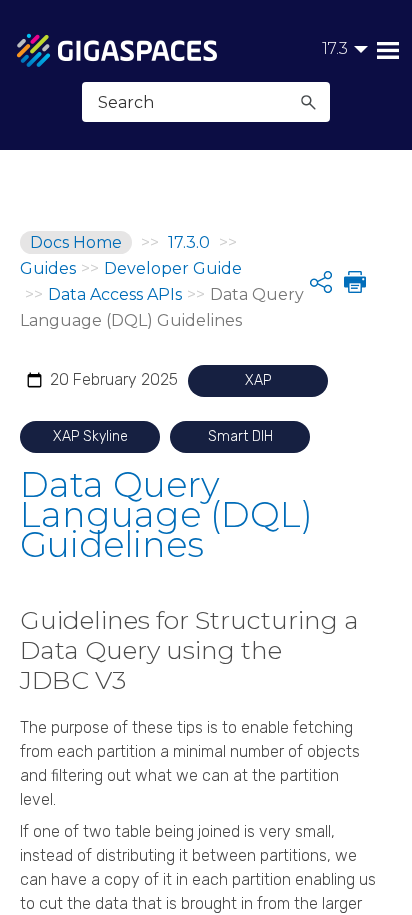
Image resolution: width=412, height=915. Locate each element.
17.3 (335, 48)
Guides (48, 268)
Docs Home (76, 242)
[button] (309, 102)
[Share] (321, 282)
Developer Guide (173, 268)
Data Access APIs (115, 294)
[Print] (353, 282)
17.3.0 (189, 242)
